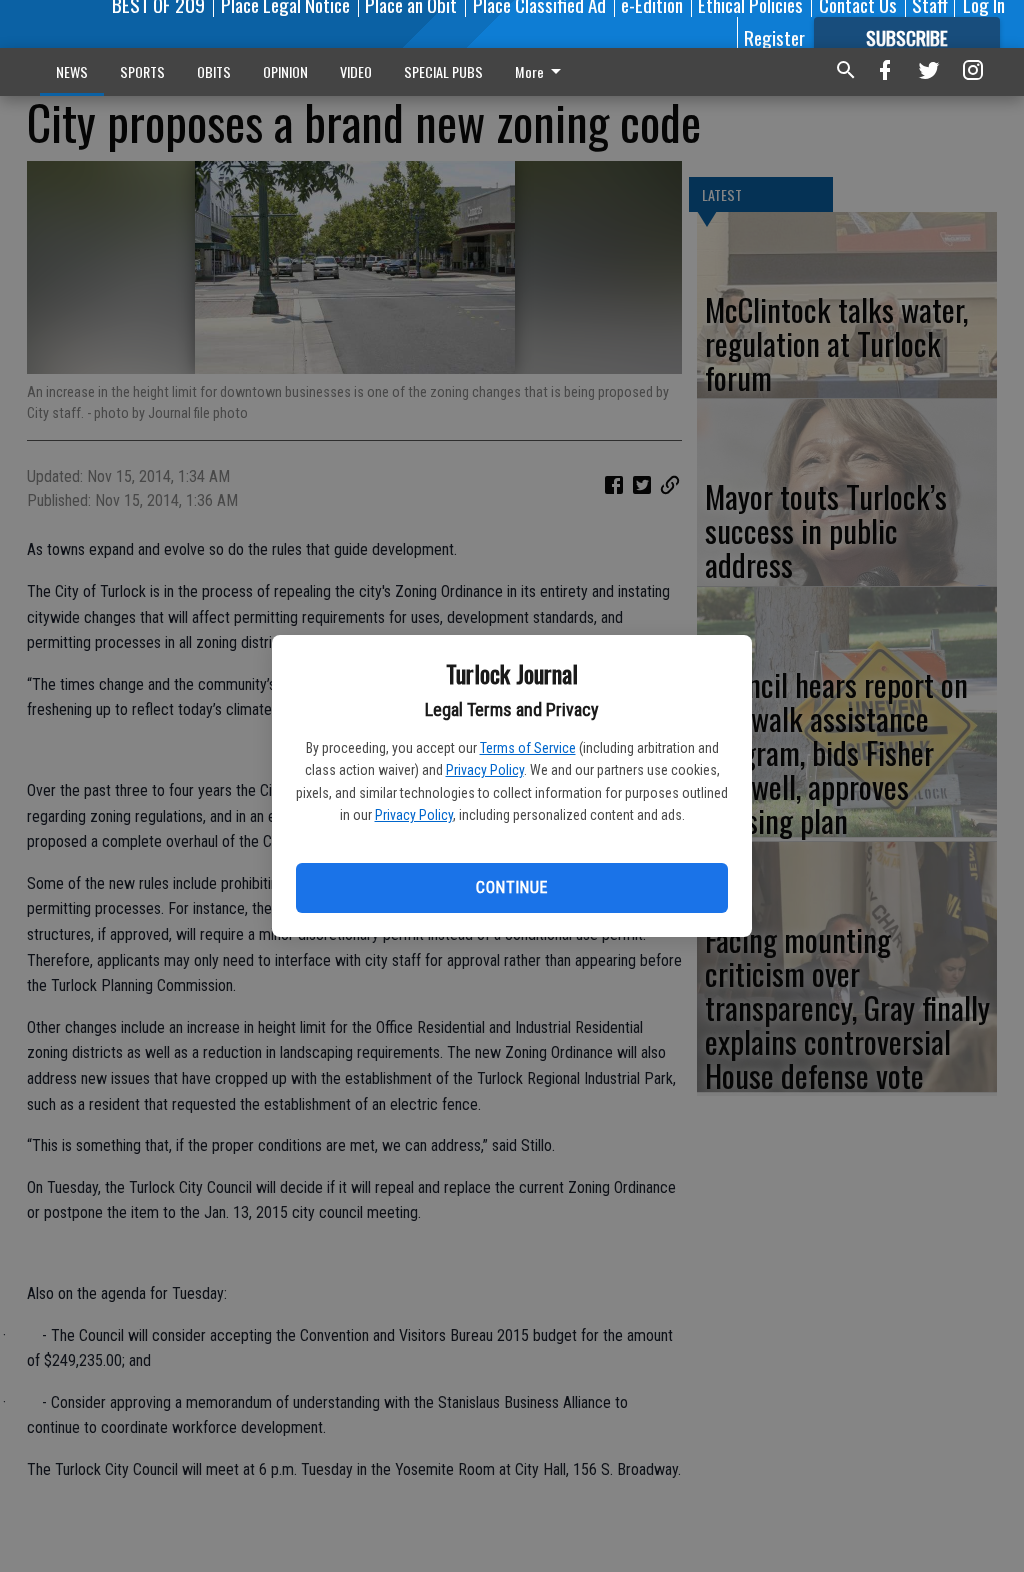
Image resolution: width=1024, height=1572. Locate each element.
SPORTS (142, 71)
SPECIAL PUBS (443, 71)
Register (774, 37)
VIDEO (356, 71)
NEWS (72, 71)
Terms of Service (528, 748)
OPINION (285, 71)
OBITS (214, 71)
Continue (511, 887)
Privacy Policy (485, 770)
